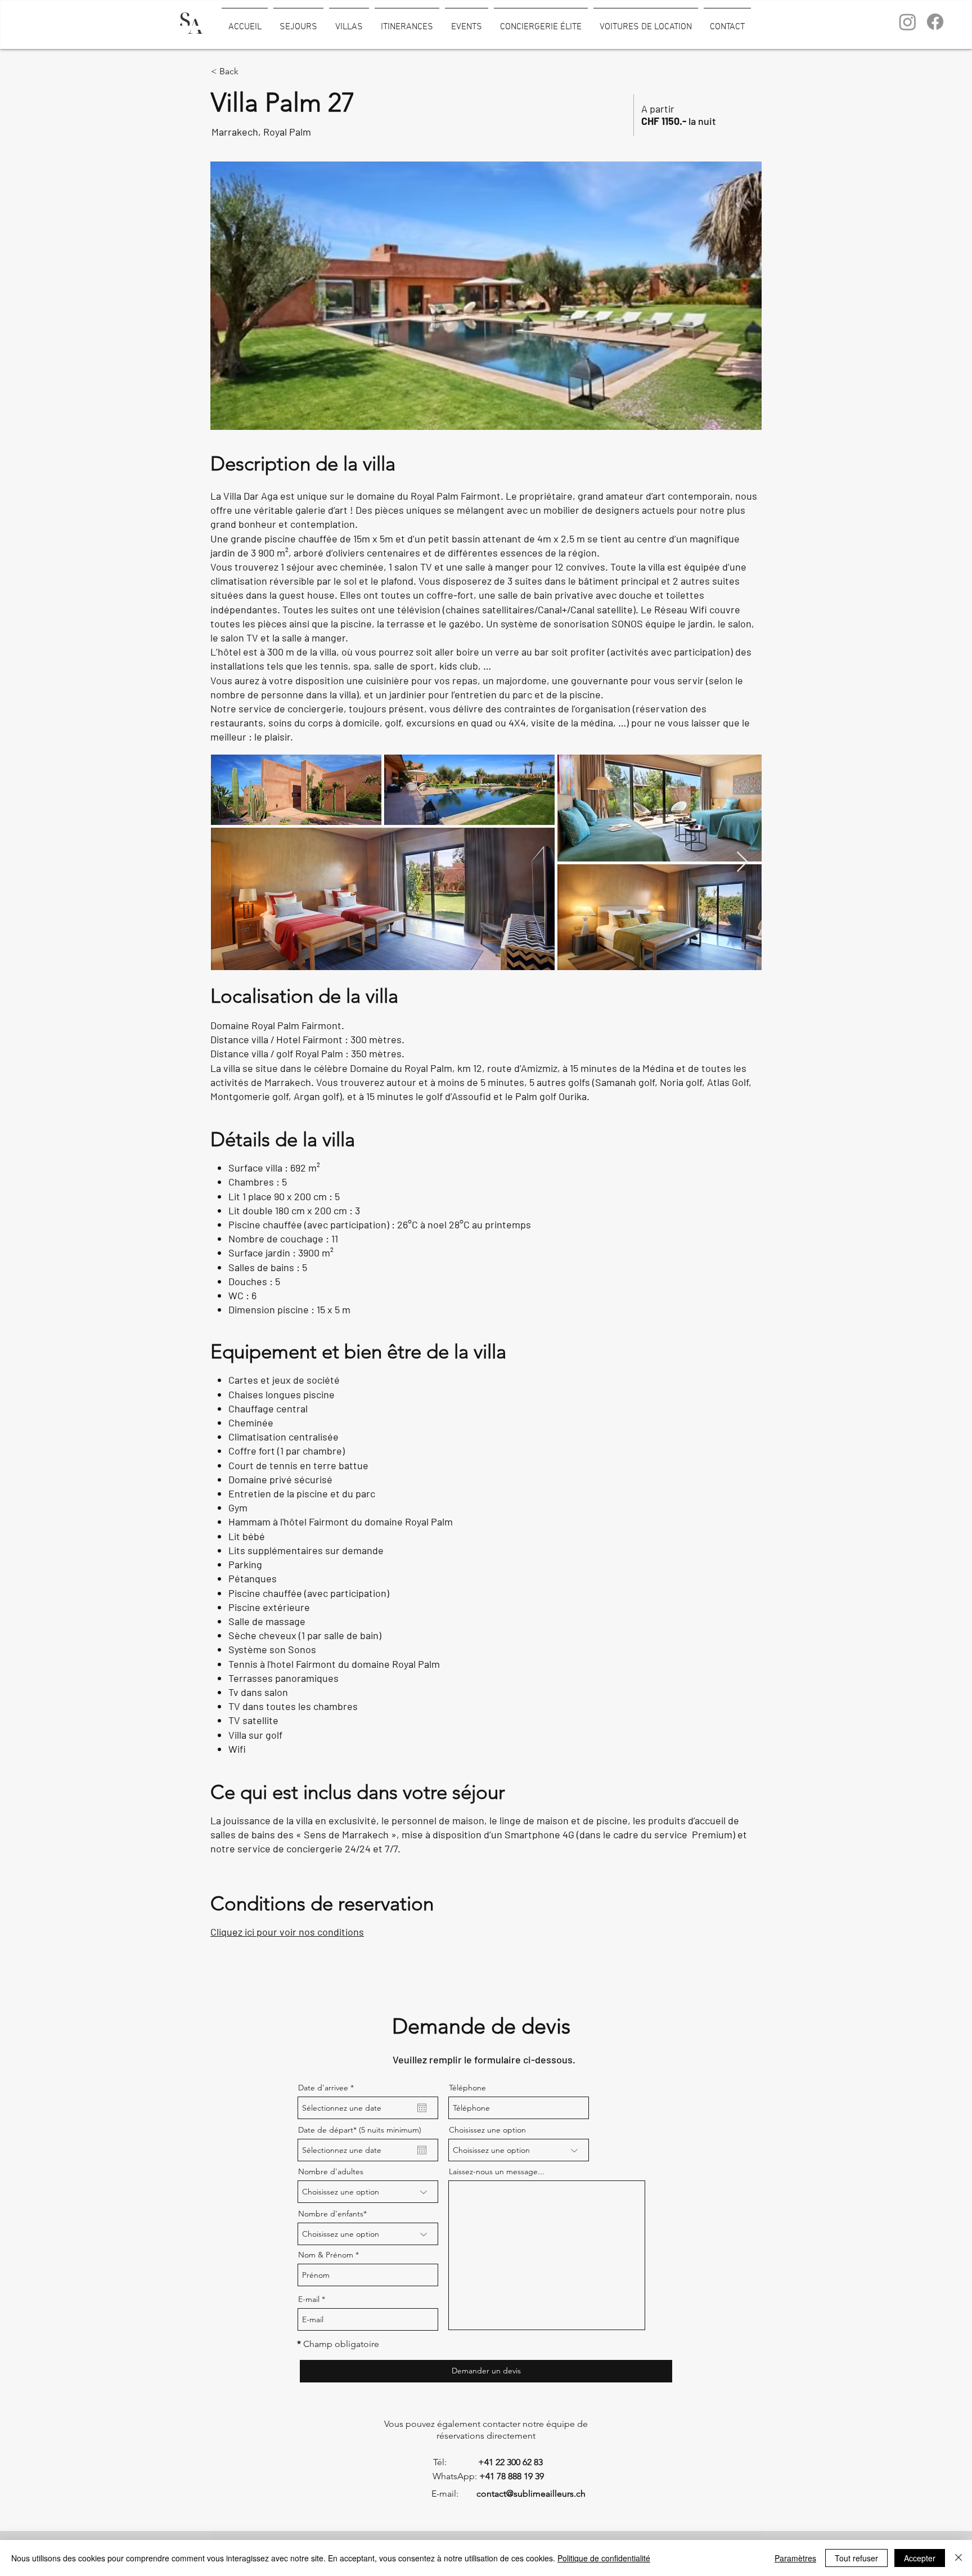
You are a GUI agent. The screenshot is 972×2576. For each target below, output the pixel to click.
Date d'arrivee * (326, 2088)
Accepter (920, 2558)
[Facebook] (935, 22)
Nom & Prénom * (328, 2255)
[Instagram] (908, 22)
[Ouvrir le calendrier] (422, 2108)
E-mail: (431, 2494)
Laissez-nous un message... (497, 2171)
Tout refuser (856, 2558)
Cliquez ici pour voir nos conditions (287, 1932)
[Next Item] (742, 862)
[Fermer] (958, 2558)
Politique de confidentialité (604, 2558)
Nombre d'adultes (331, 2171)
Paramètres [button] (795, 2558)
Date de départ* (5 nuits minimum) (360, 2130)
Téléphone (467, 2088)
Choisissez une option (487, 2130)
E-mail (309, 2299)
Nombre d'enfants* (332, 2214)
